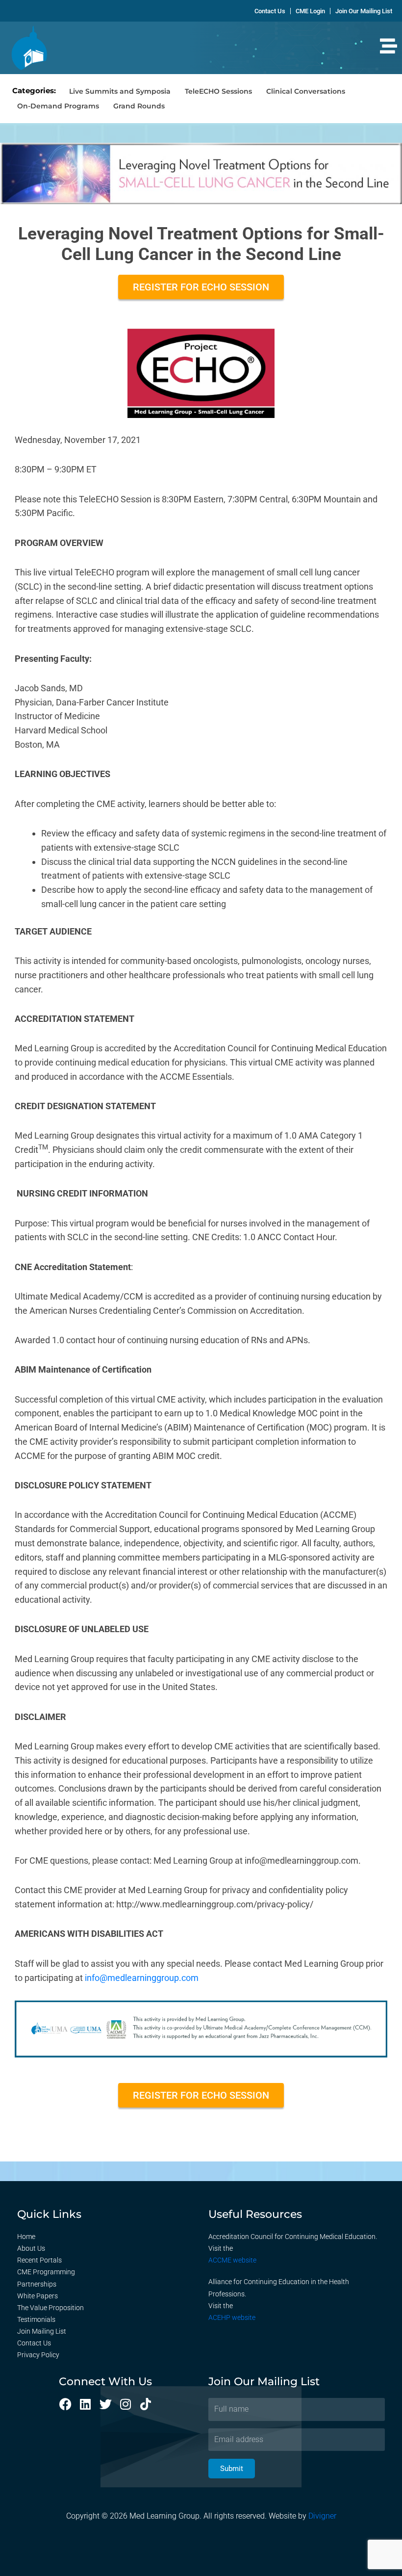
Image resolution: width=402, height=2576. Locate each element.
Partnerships (37, 2284)
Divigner (322, 2516)
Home (26, 2237)
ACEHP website (232, 2317)
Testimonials (36, 2319)
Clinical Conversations (306, 91)
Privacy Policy (38, 2355)
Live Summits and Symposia (120, 91)
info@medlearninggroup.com (142, 1978)
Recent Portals (39, 2260)
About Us (31, 2248)
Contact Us (34, 2343)
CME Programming (46, 2272)
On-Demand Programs (58, 106)
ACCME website (232, 2260)
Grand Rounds (139, 106)
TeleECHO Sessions (218, 91)
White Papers (38, 2296)
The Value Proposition (50, 2308)
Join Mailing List (42, 2331)
